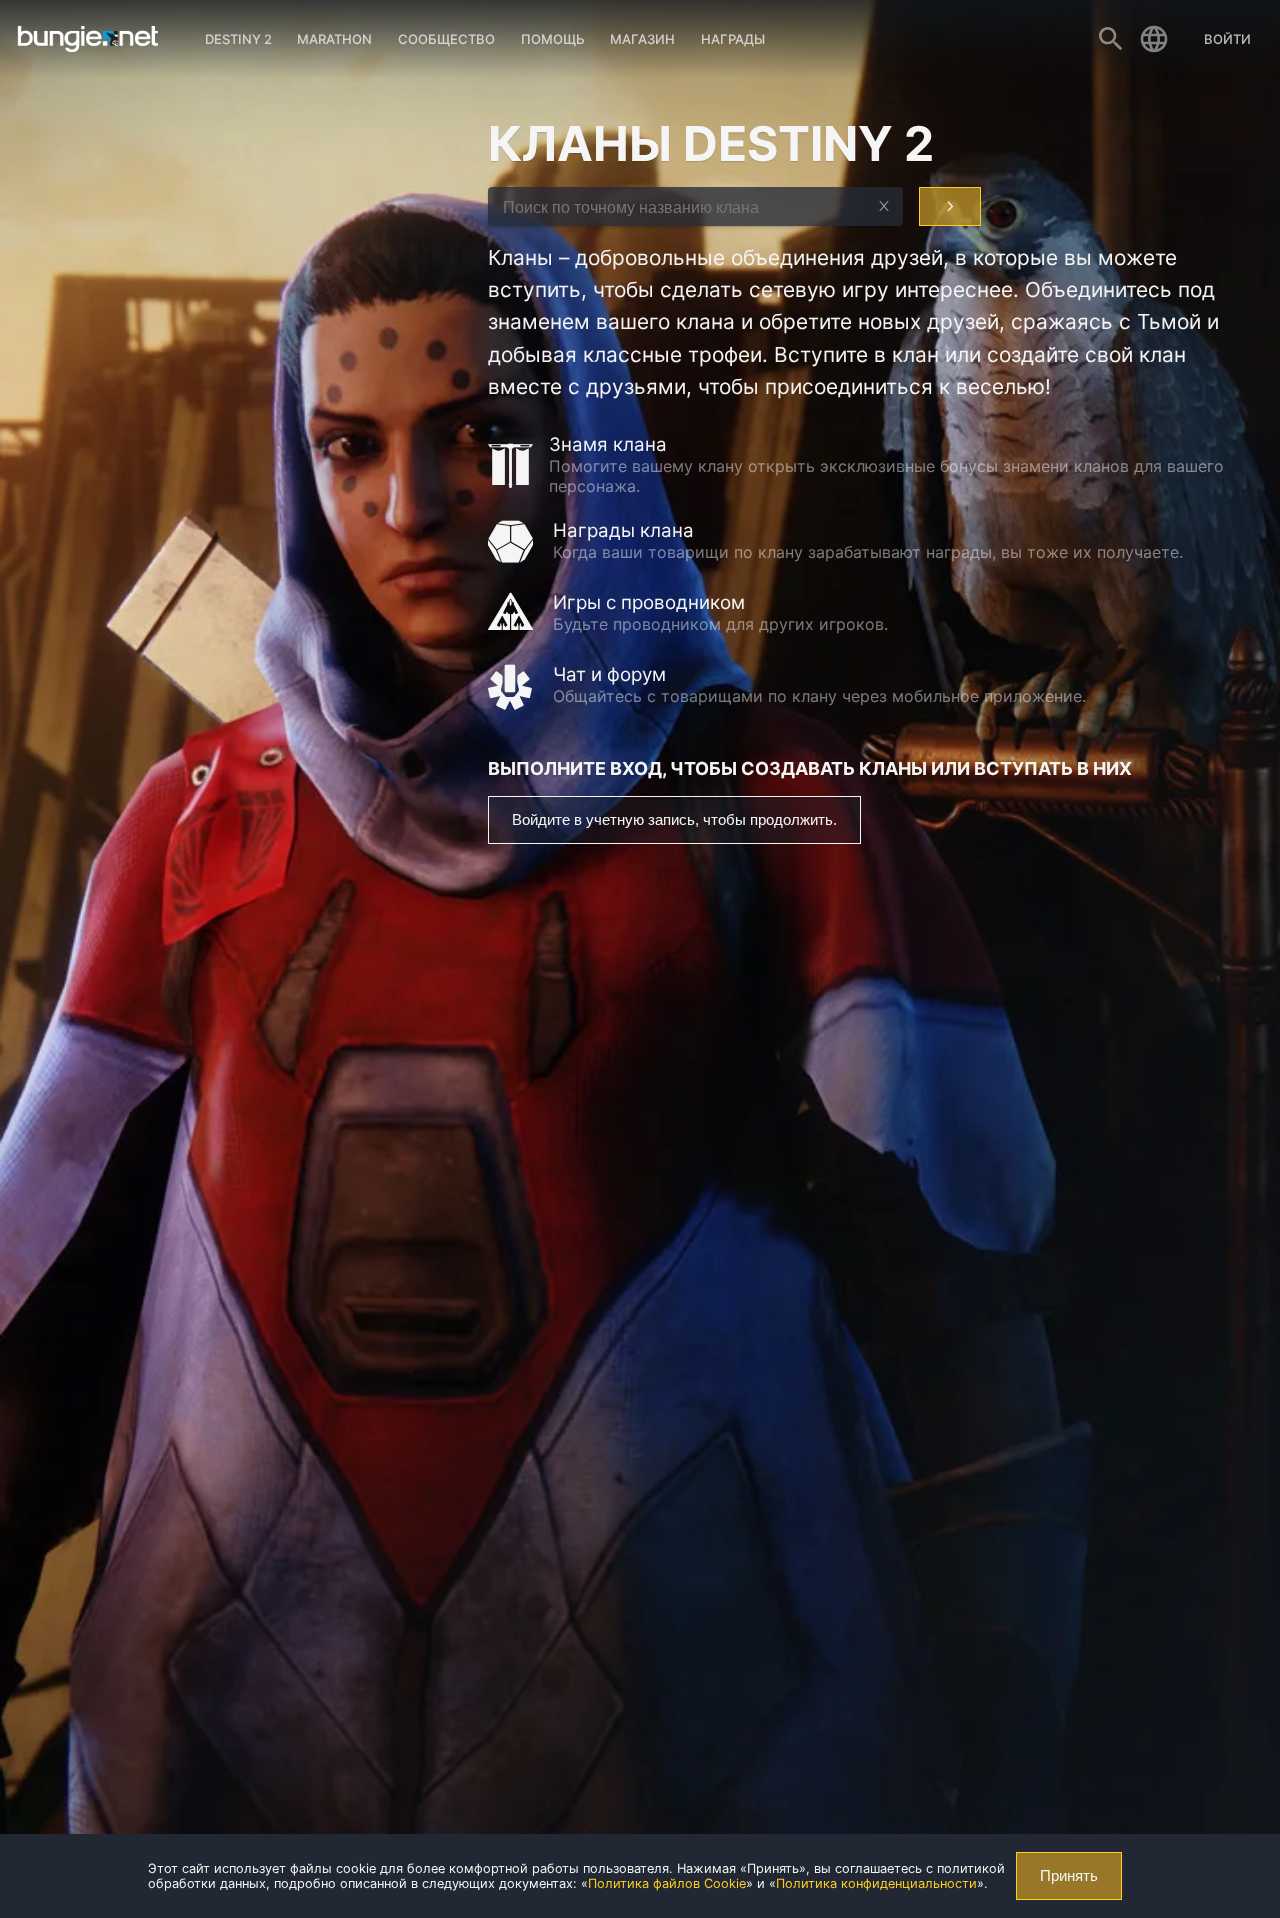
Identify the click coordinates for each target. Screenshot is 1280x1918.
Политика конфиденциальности (876, 1883)
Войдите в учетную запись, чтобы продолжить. (674, 820)
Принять (1069, 1876)
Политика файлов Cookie (667, 1883)
